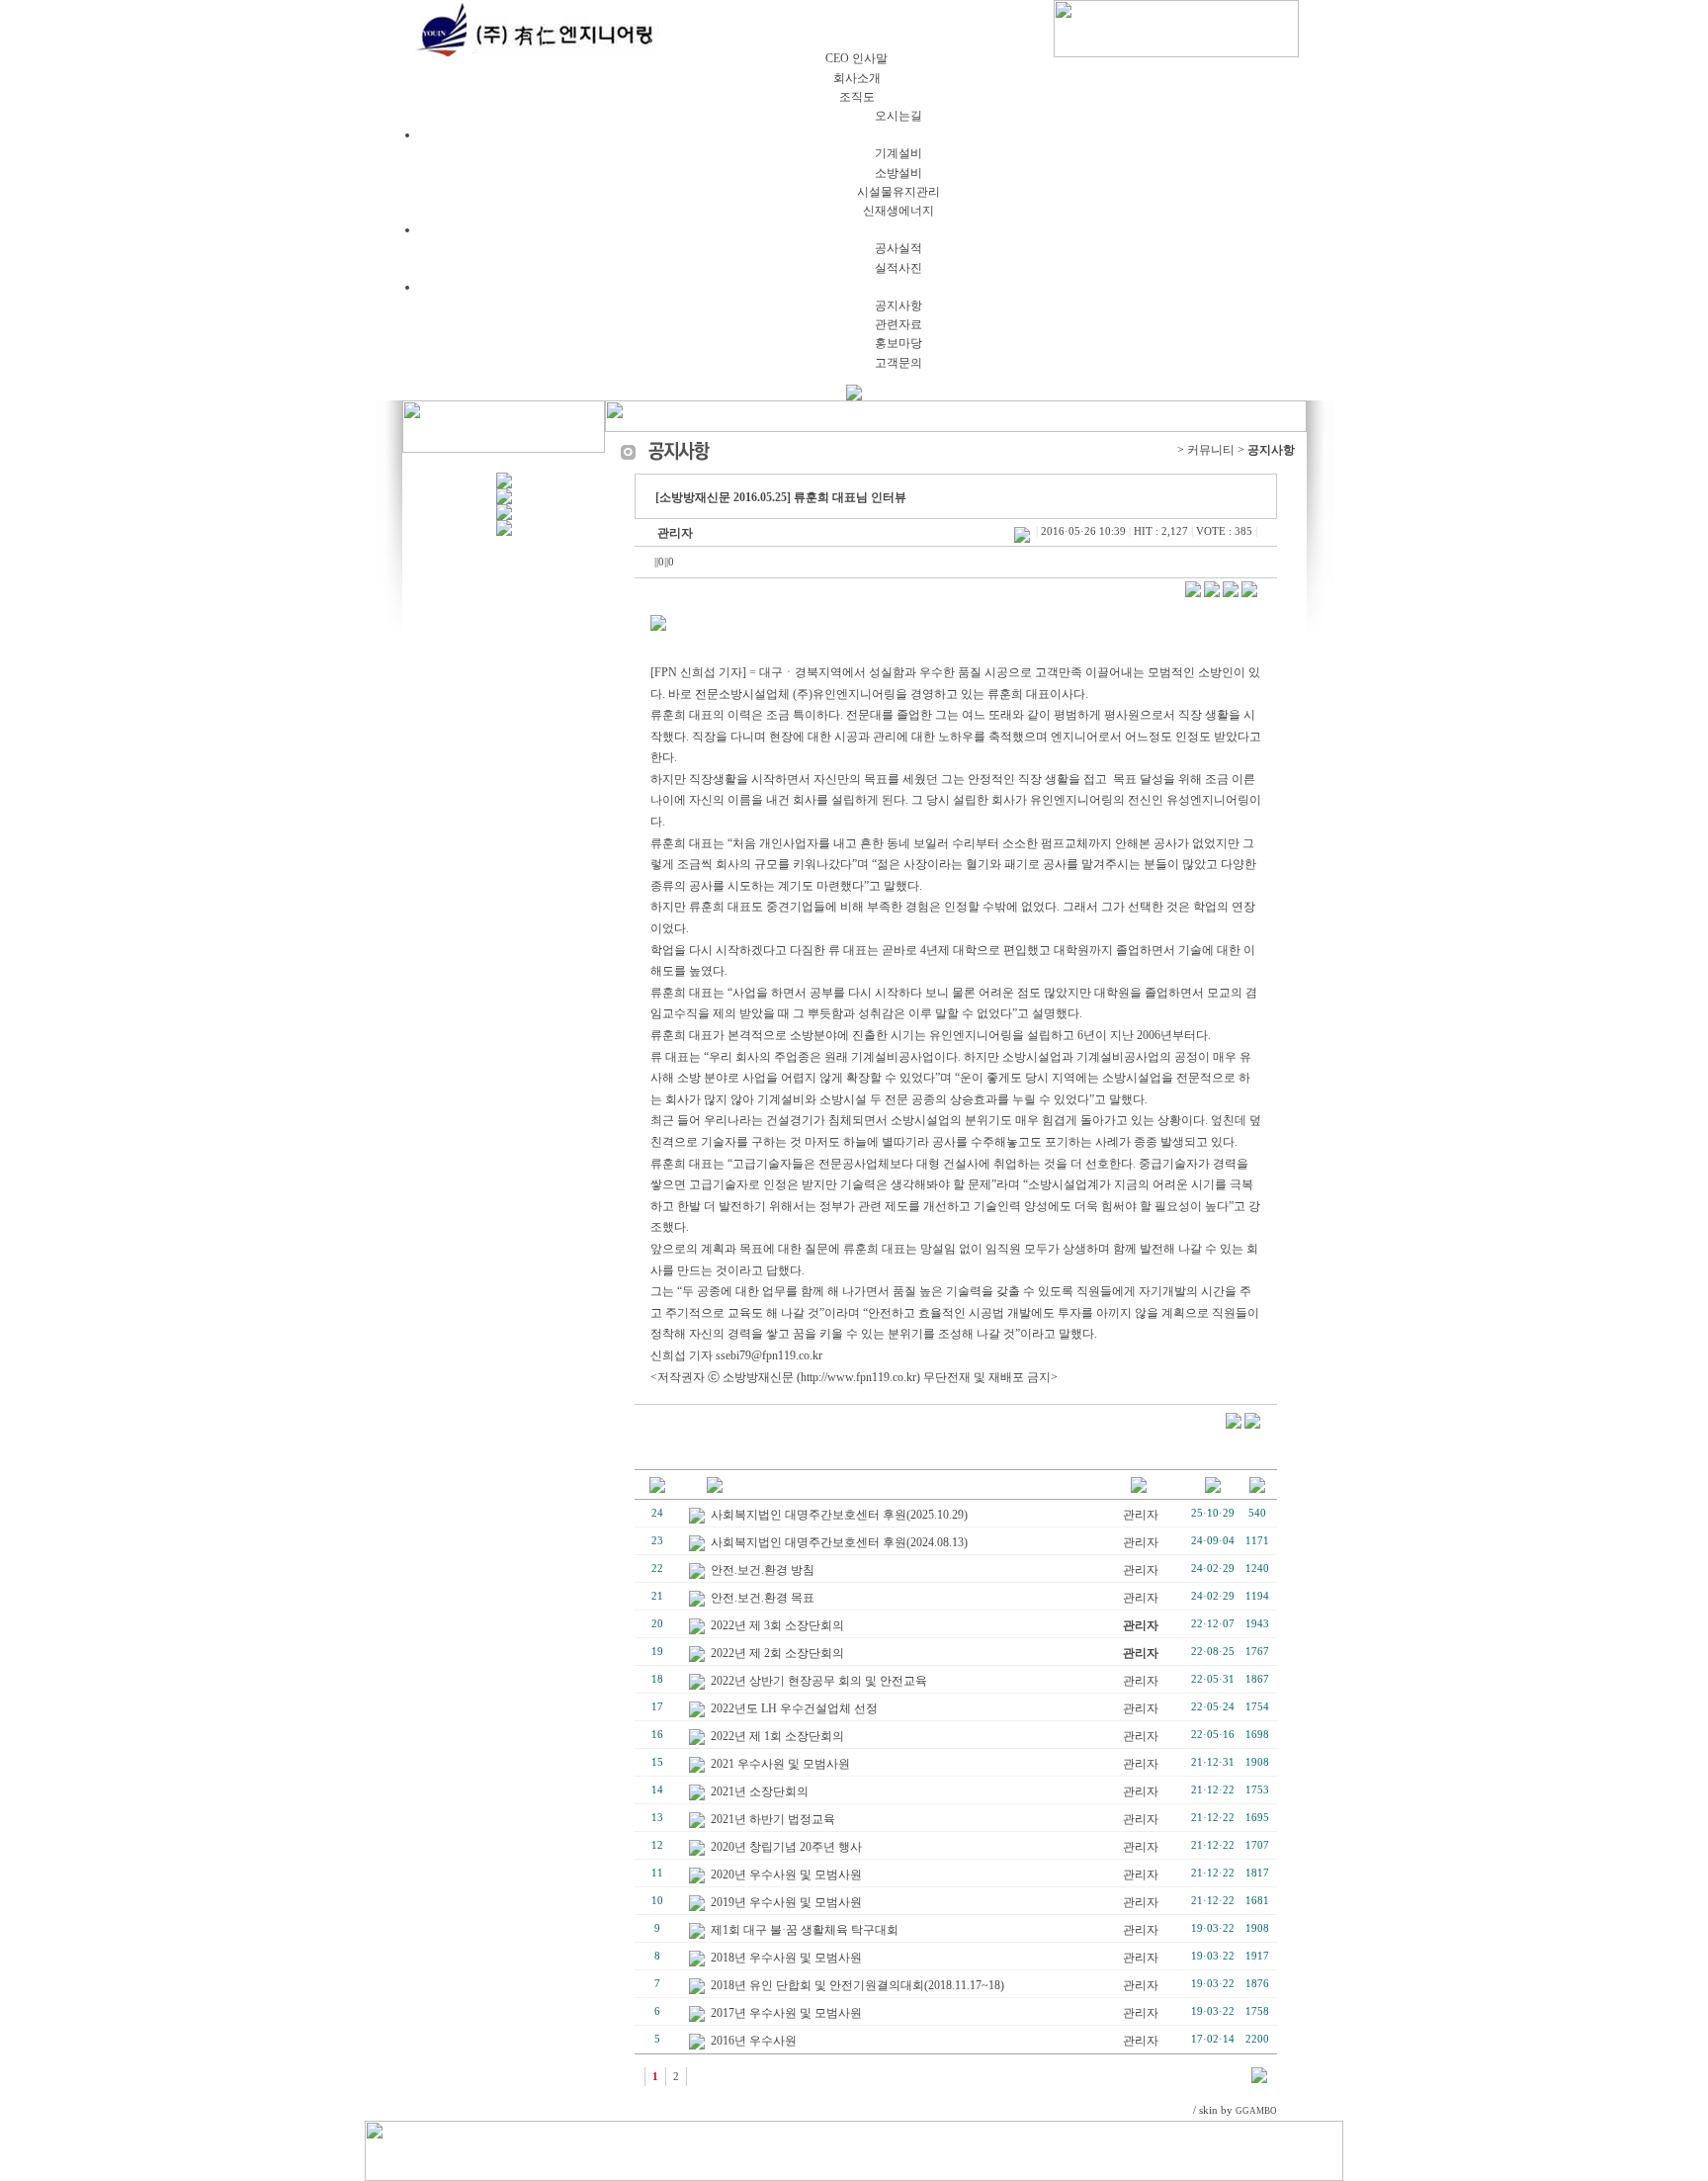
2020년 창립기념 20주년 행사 (786, 1847)
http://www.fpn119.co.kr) (860, 1377)
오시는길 (898, 116)
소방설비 (898, 173)
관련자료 (898, 324)
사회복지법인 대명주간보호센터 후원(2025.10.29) (839, 1515)
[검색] (1259, 2079)
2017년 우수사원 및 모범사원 (786, 2013)
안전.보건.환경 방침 (763, 1570)
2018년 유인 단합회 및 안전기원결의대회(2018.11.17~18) (857, 1985)
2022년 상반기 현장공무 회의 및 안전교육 (819, 1681)
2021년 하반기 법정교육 (773, 1819)
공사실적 (898, 248)
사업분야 (874, 134)
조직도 (857, 97)
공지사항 (898, 305)
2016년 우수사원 (754, 2041)
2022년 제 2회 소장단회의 (777, 1653)
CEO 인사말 (856, 58)
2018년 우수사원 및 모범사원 (786, 1958)
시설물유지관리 (898, 192)
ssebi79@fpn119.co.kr (769, 1355)
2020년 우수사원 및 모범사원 (786, 1875)
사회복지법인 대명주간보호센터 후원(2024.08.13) (839, 1542)
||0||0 (664, 562)
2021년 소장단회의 (760, 1791)
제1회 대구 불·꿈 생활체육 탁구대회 (805, 1930)
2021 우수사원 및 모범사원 (780, 1764)
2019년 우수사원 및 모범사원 (786, 1902)
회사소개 (857, 40)
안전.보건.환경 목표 (763, 1598)
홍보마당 (898, 343)
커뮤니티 (874, 287)
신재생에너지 (898, 211)
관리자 (675, 533)
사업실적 (874, 229)
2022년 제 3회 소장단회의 (777, 1625)
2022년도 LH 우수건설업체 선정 (794, 1708)
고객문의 (898, 363)
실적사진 (898, 268)
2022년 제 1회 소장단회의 (777, 1736)
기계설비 (898, 153)
